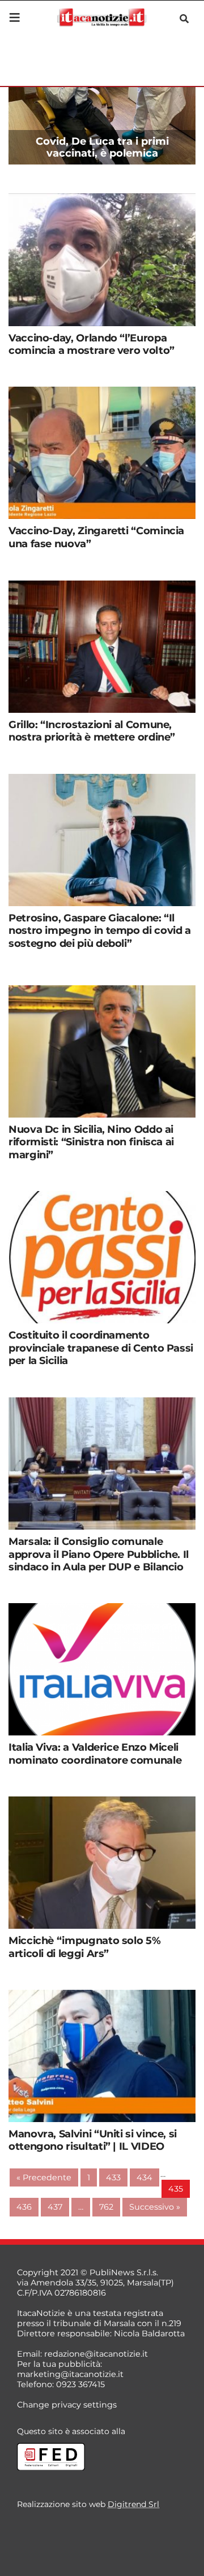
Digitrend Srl (133, 2504)
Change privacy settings (67, 2405)
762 (106, 2207)
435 (176, 2189)
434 (144, 2177)
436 (24, 2207)
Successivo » (155, 2207)
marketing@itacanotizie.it (70, 2374)
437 (55, 2207)
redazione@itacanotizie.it (96, 2354)
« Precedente (44, 2177)
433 (113, 2177)
